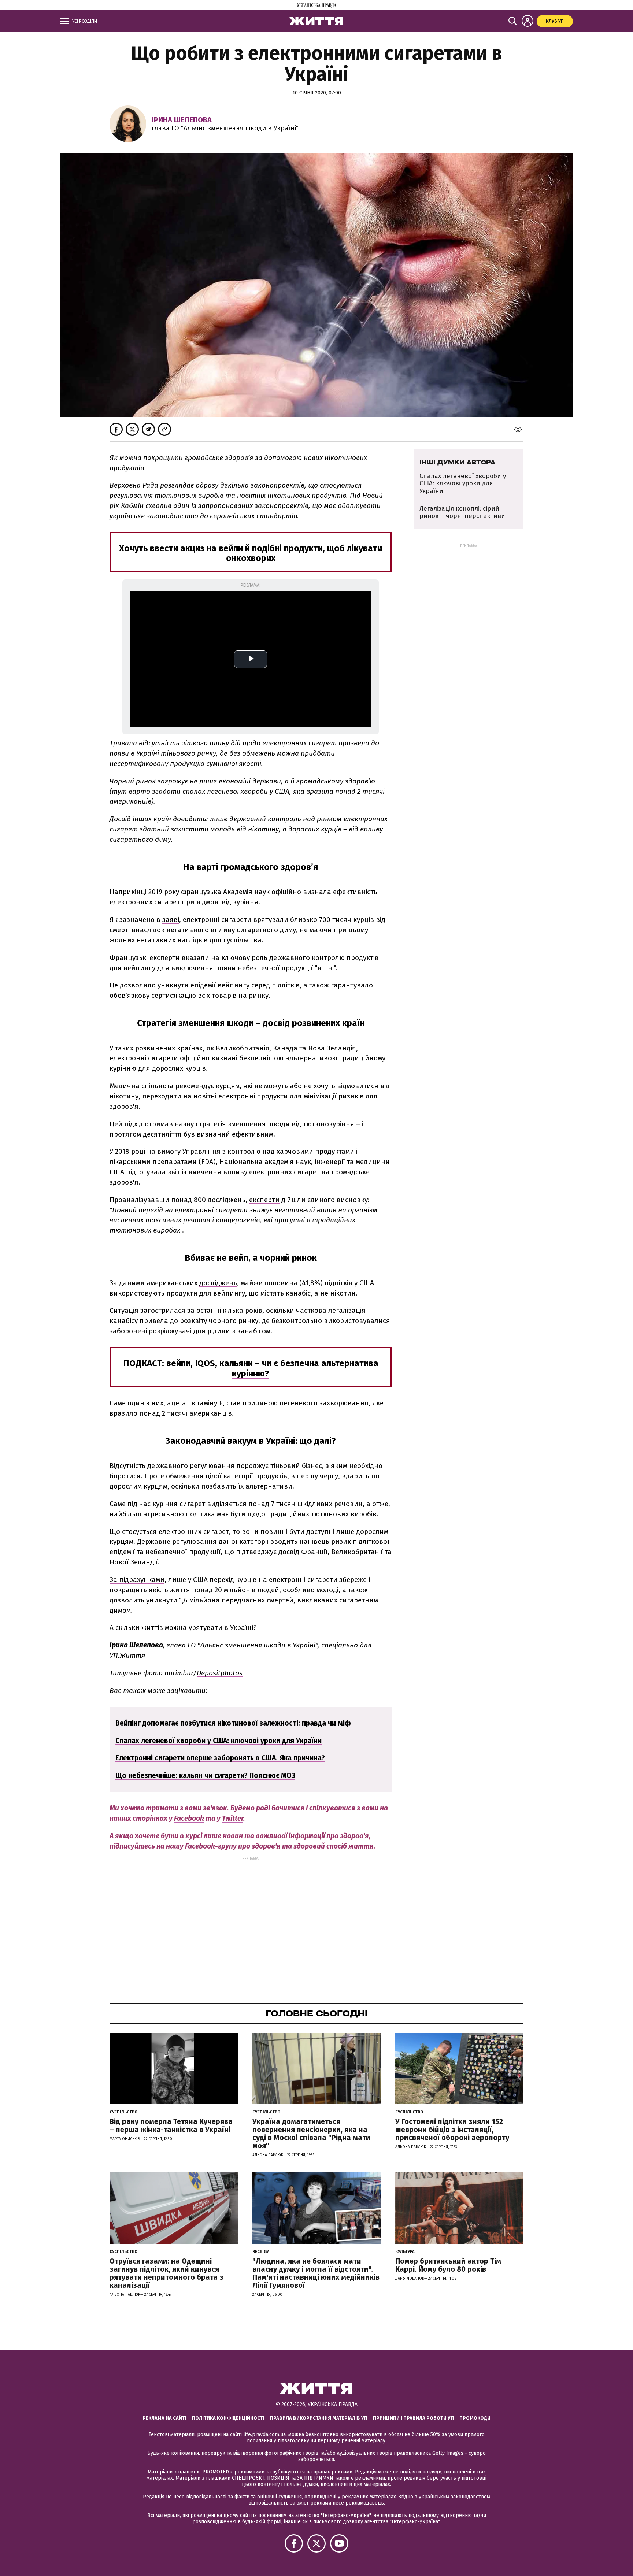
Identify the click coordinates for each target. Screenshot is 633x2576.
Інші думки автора (457, 462)
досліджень (218, 1283)
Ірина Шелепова (182, 120)
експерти (264, 1200)
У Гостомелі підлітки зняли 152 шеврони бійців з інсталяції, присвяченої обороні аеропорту (452, 2130)
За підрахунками (137, 1580)
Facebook (189, 1818)
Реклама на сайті (164, 2418)
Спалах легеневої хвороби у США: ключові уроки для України (219, 1741)
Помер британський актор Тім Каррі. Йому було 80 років (448, 2265)
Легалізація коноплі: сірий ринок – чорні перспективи (462, 512)
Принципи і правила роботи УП (413, 2418)
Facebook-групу (211, 1846)
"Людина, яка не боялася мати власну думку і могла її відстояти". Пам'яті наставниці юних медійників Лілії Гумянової (316, 2273)
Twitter (233, 1818)
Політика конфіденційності (228, 2418)
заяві (171, 920)
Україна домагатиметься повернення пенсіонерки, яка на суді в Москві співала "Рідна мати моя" (311, 2134)
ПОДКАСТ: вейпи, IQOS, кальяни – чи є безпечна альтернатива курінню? (251, 1368)
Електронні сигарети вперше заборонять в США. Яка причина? (220, 1758)
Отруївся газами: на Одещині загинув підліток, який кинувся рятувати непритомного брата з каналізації (166, 2273)
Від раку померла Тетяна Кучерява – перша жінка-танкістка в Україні (171, 2125)
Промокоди (475, 2418)
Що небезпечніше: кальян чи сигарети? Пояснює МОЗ (205, 1776)
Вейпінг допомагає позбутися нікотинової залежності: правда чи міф (233, 1723)
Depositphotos (220, 1673)
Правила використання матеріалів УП (319, 2418)
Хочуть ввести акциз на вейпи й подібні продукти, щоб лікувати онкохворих (251, 553)
